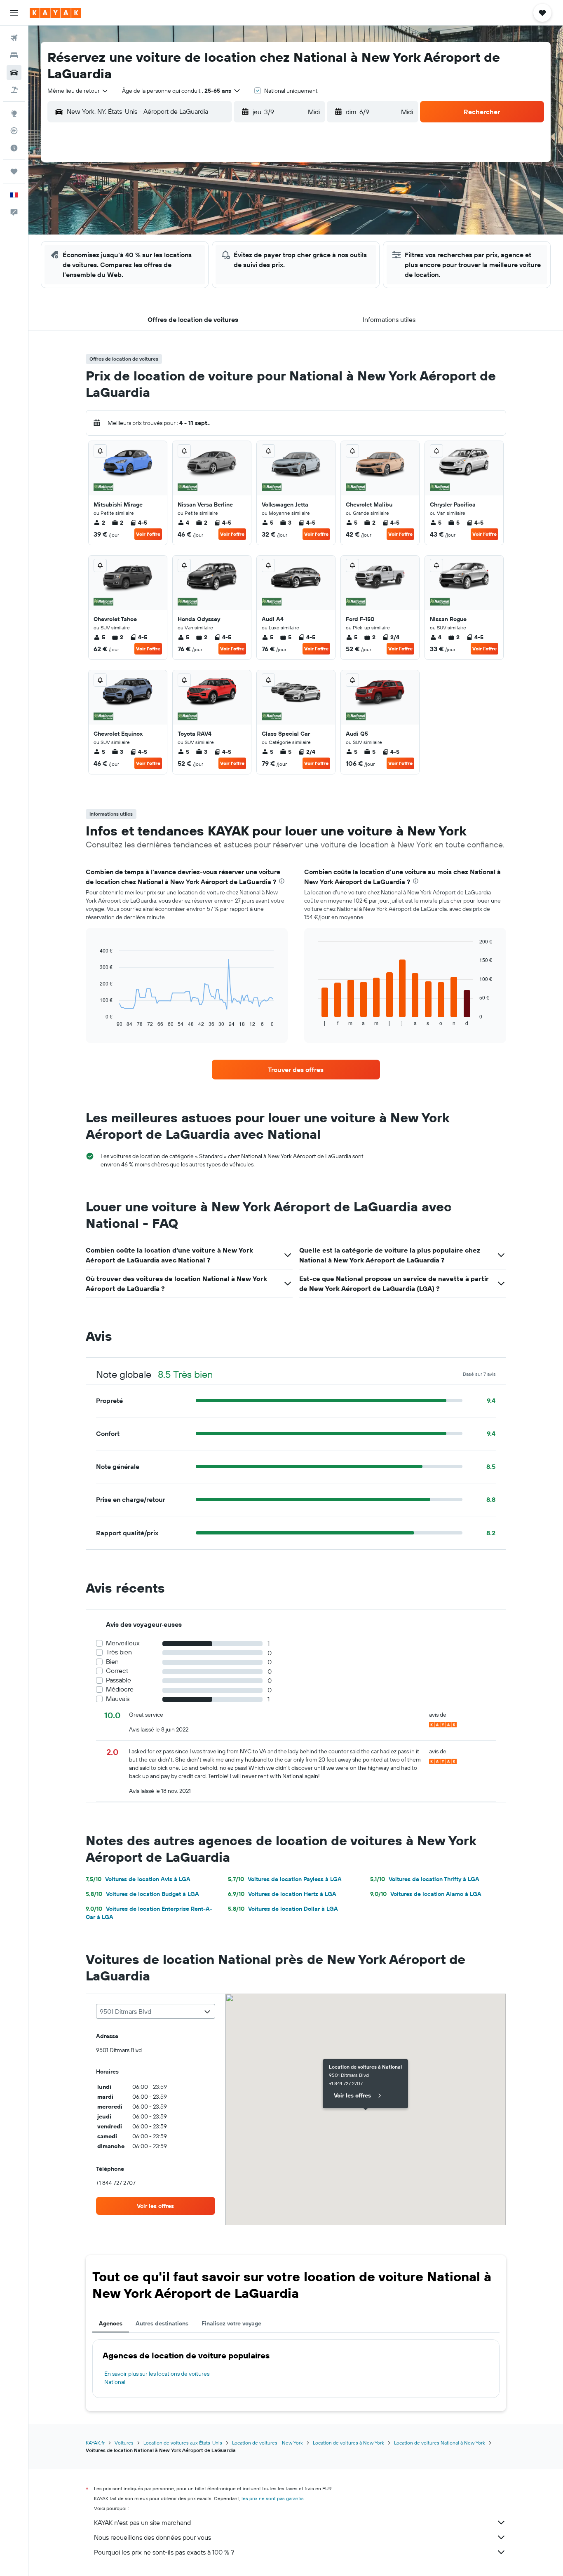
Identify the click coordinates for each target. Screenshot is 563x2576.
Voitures (124, 2443)
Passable (118, 1680)
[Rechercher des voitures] (14, 73)
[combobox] (78, 91)
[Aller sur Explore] (14, 113)
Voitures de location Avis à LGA (138, 1879)
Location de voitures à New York (348, 2443)
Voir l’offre (148, 534)
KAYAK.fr (95, 2443)
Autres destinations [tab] (162, 2323)
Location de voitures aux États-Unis (183, 2443)
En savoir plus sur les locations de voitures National (157, 2378)
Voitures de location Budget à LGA (142, 1894)
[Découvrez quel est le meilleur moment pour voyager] (14, 148)
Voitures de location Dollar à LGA (283, 1909)
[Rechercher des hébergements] (14, 55)
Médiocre (120, 1689)
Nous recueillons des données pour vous (152, 2537)
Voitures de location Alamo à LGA (426, 1894)
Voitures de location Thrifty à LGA (425, 1879)
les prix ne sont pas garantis (273, 2498)
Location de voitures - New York (267, 2443)
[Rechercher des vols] (14, 38)
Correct (117, 1671)
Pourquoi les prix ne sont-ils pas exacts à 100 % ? (164, 2552)
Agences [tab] (111, 2323)
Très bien (119, 1652)
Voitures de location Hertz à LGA (282, 1894)
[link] (296, 1070)
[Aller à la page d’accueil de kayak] (55, 13)
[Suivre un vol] (14, 131)
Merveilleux (123, 1643)
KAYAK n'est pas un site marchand (142, 2522)
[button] (14, 13)
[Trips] (14, 171)
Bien (112, 1662)
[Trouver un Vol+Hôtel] (14, 90)
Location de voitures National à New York (440, 2443)
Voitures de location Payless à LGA (285, 1879)
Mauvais (118, 1699)
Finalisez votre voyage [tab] (231, 2323)
